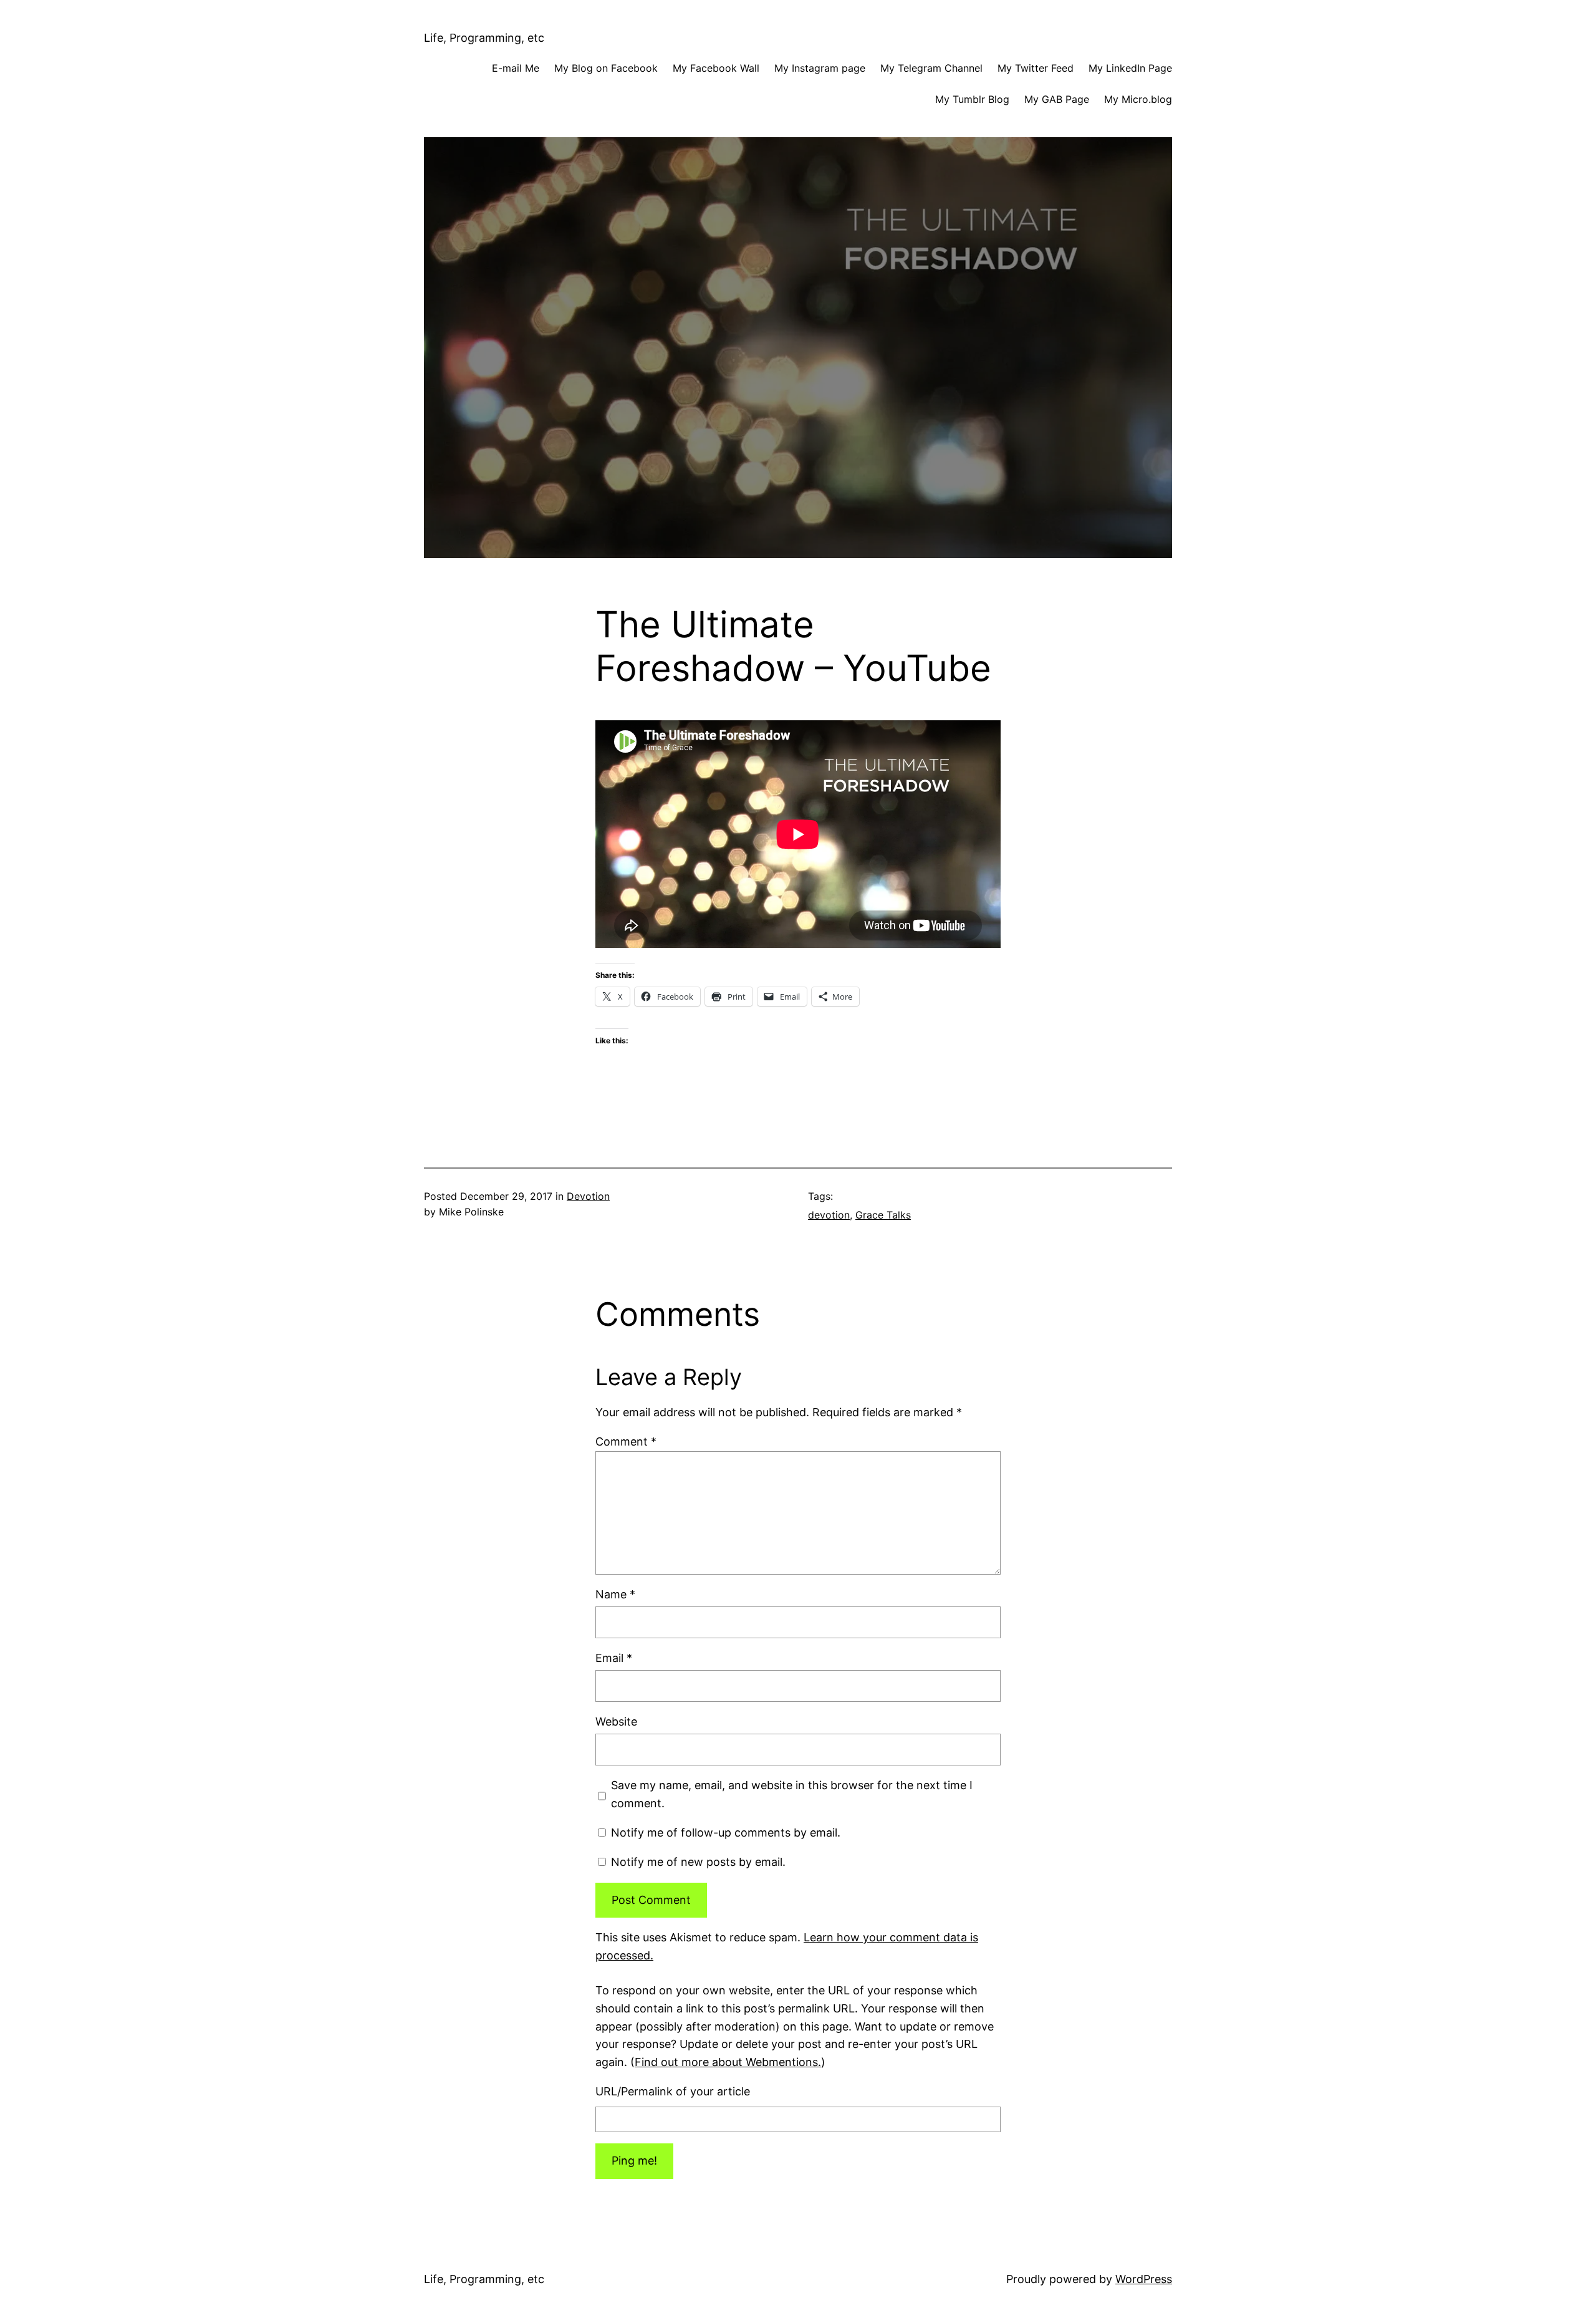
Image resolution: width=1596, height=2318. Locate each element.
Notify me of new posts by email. (698, 1862)
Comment (626, 1442)
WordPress (1144, 2279)
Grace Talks (883, 1215)
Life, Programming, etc (484, 38)
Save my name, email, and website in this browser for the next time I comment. (792, 1794)
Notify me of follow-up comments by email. (726, 1833)
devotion (829, 1215)
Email (614, 1658)
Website (616, 1722)
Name (615, 1594)
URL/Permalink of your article (673, 2091)
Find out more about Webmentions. (728, 2062)
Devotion (588, 1196)
